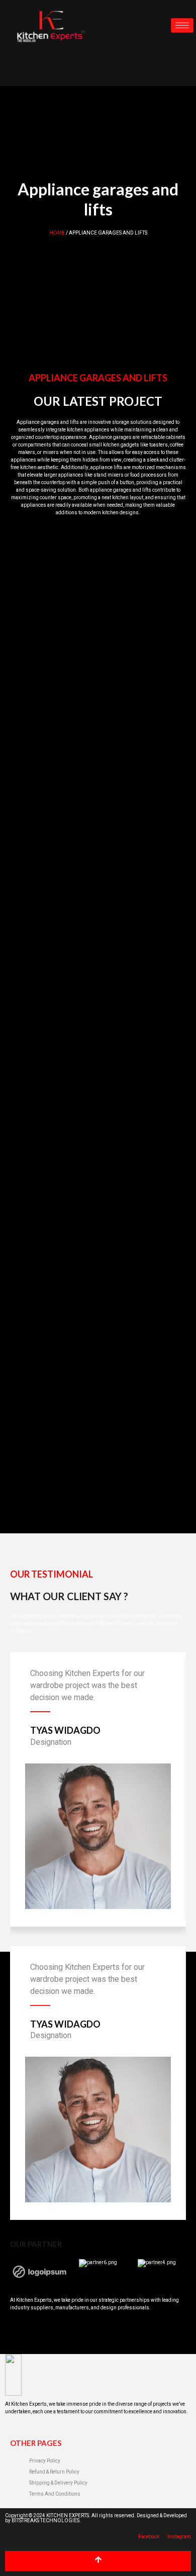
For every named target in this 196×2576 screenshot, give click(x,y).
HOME (57, 233)
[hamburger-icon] (182, 25)
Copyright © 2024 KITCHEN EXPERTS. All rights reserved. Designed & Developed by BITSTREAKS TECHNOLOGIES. (96, 2518)
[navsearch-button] (18, 68)
